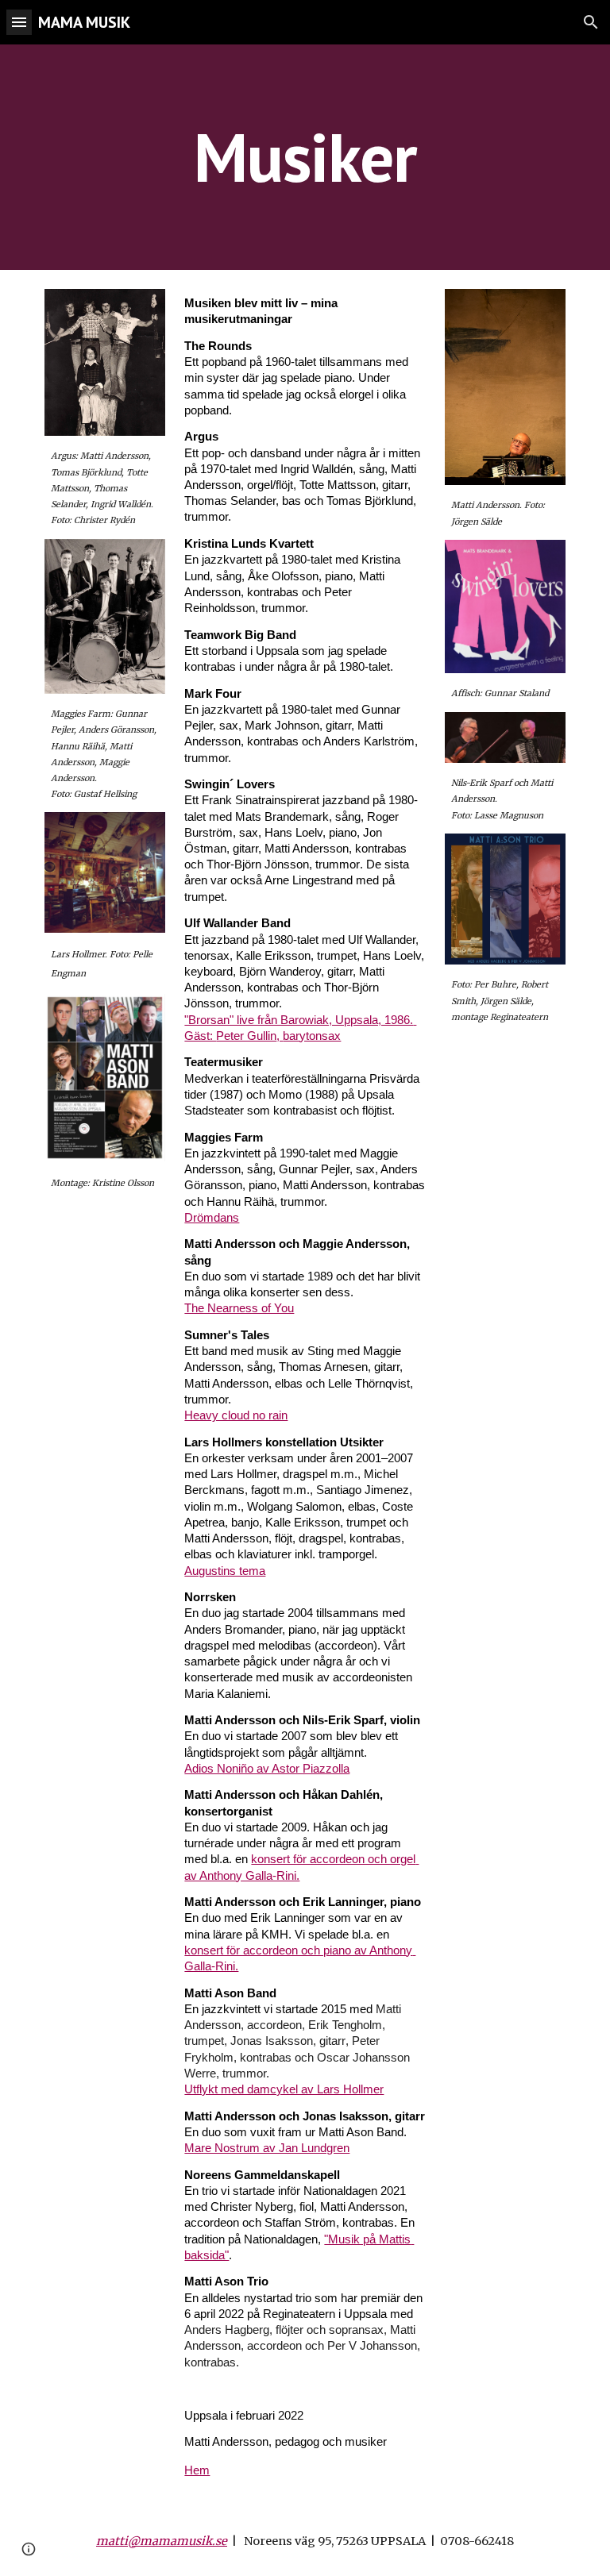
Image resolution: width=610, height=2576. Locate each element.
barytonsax (312, 1036)
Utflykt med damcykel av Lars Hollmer (284, 2089)
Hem (197, 2470)
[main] (305, 157)
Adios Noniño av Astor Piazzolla (267, 1769)
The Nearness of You (239, 1308)
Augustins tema (225, 1571)
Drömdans (212, 1218)
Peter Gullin (246, 1036)
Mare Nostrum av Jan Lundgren (267, 2148)
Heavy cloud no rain (236, 1415)
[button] (19, 22)
